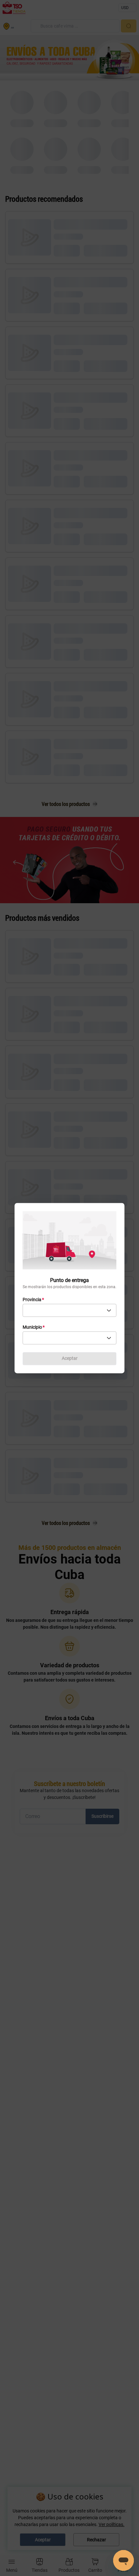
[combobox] (69, 1310)
